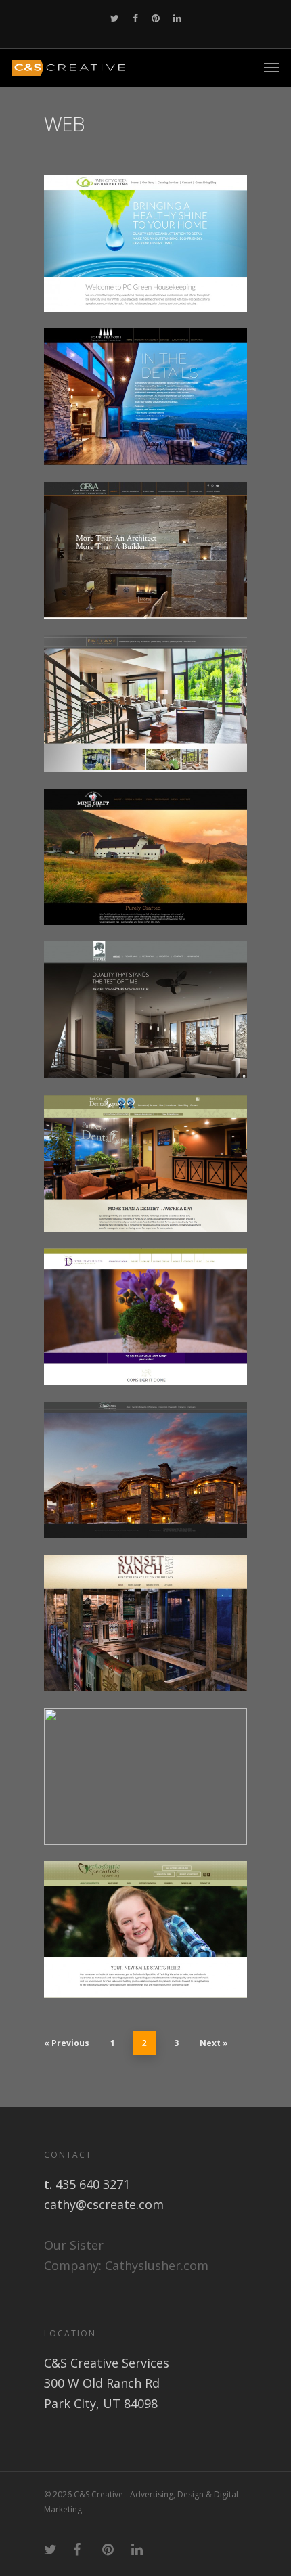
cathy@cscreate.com (104, 2204)
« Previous (67, 2043)
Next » (214, 2043)
